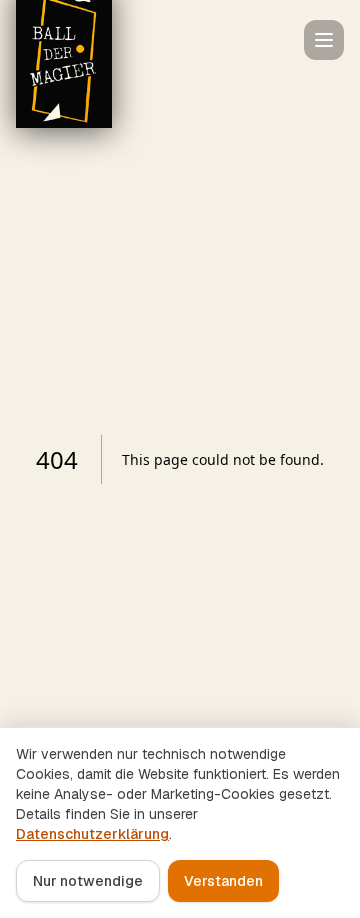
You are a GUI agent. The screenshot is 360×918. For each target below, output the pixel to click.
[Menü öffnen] (324, 40)
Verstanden (223, 881)
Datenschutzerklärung (92, 834)
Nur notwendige (88, 881)
